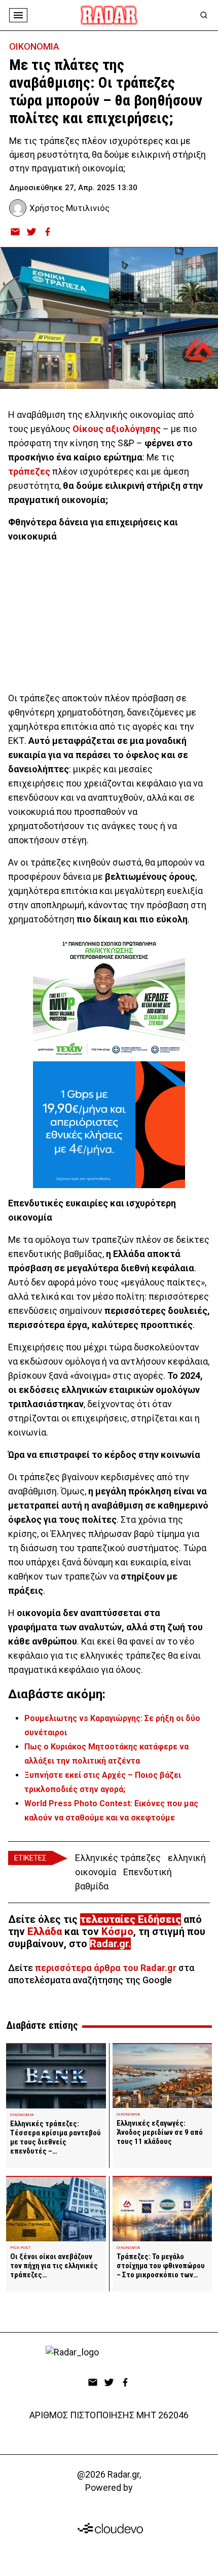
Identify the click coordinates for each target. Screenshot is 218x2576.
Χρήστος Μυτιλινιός (69, 208)
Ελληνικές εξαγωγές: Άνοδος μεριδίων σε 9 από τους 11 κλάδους (160, 2132)
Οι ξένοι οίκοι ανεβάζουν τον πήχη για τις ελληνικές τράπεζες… (54, 2266)
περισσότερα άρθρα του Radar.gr (106, 1968)
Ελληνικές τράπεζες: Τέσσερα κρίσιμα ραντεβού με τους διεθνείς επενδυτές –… (56, 2137)
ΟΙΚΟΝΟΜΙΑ (34, 46)
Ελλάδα (45, 1931)
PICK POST (21, 2248)
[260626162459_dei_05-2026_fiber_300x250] (109, 1125)
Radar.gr (109, 1944)
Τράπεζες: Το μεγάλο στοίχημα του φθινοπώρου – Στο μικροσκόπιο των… (161, 2266)
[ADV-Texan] (109, 998)
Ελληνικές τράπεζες (118, 1858)
